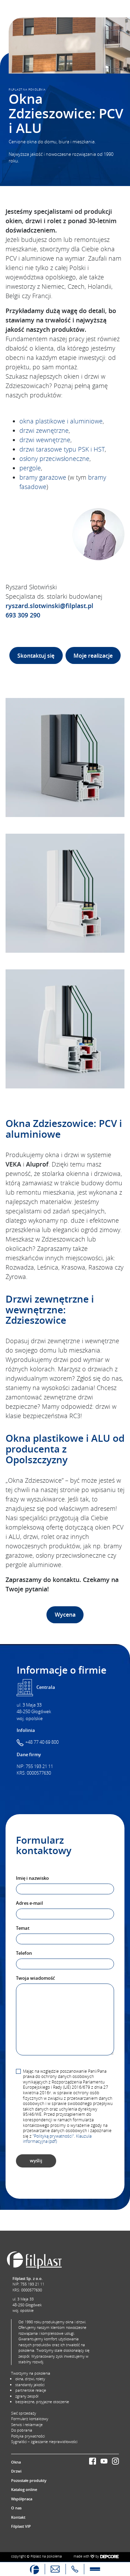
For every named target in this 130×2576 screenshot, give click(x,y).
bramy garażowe (43, 477)
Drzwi (16, 2471)
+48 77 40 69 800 (42, 1742)
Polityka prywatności (28, 2436)
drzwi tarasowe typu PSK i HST (62, 449)
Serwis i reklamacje (27, 2425)
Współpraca (22, 2499)
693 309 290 (23, 615)
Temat (23, 1928)
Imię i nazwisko (32, 1878)
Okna (16, 2462)
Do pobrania (22, 2430)
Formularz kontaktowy (30, 2419)
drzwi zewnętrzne (44, 430)
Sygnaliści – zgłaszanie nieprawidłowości (44, 2442)
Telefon (24, 1953)
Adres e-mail (29, 1903)
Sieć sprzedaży (24, 2413)
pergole (30, 468)
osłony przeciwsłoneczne (54, 458)
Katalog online (24, 2489)
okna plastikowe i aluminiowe (61, 421)
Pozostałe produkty (29, 2480)
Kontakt (18, 2517)
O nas (16, 2508)
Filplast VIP (21, 2526)
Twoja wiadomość (35, 1978)
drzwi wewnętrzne (45, 440)
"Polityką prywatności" (53, 2136)
